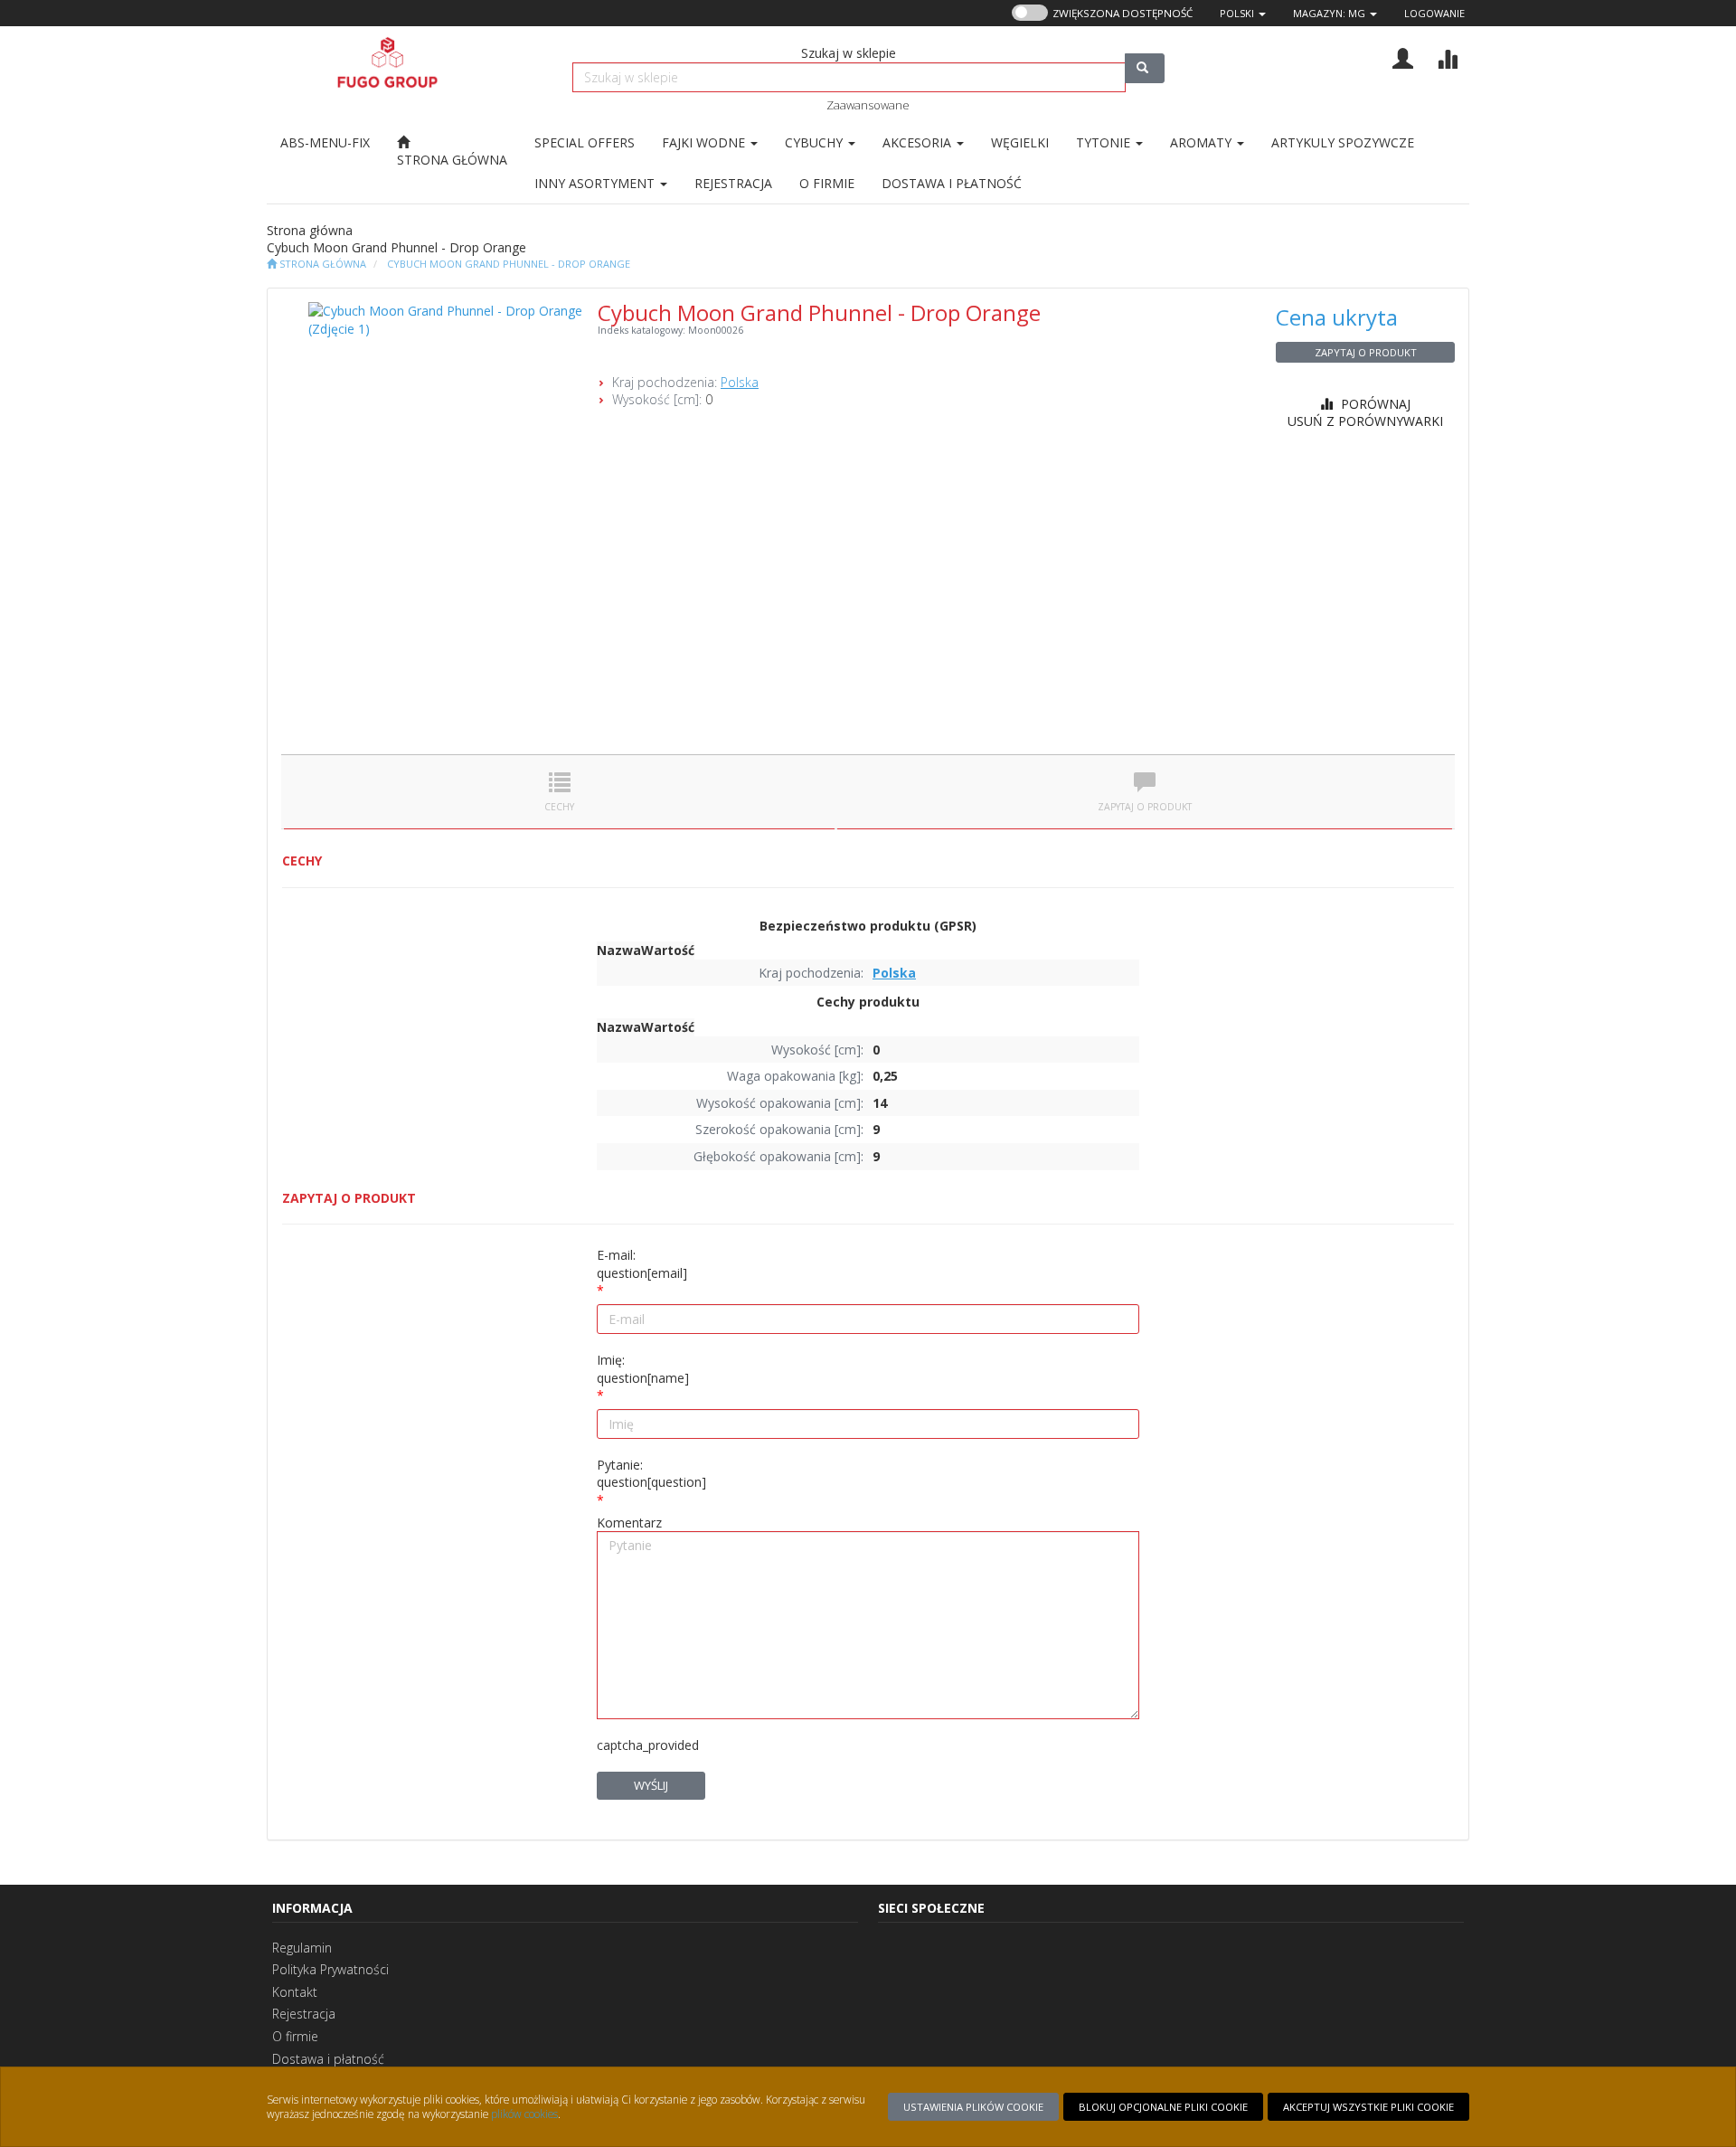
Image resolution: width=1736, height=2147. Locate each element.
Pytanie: (651, 1474)
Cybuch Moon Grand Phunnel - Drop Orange (509, 264)
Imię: (643, 1369)
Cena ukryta (1337, 317)
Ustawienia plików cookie (973, 2107)
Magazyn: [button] (1329, 13)
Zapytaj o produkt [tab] (1145, 807)
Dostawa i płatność (328, 2059)
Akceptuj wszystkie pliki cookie (1368, 2107)
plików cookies (524, 2114)
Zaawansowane (868, 105)
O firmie (295, 2036)
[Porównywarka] (1447, 57)
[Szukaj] (1145, 68)
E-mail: (642, 1264)
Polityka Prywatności (330, 1969)
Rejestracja (304, 2014)
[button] (1243, 13)
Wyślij (651, 1785)
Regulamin (302, 1948)
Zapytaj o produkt (1366, 352)
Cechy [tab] (559, 807)
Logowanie (1434, 13)
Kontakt (295, 1992)
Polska (740, 382)
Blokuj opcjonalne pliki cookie (1163, 2107)
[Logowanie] (1403, 57)
